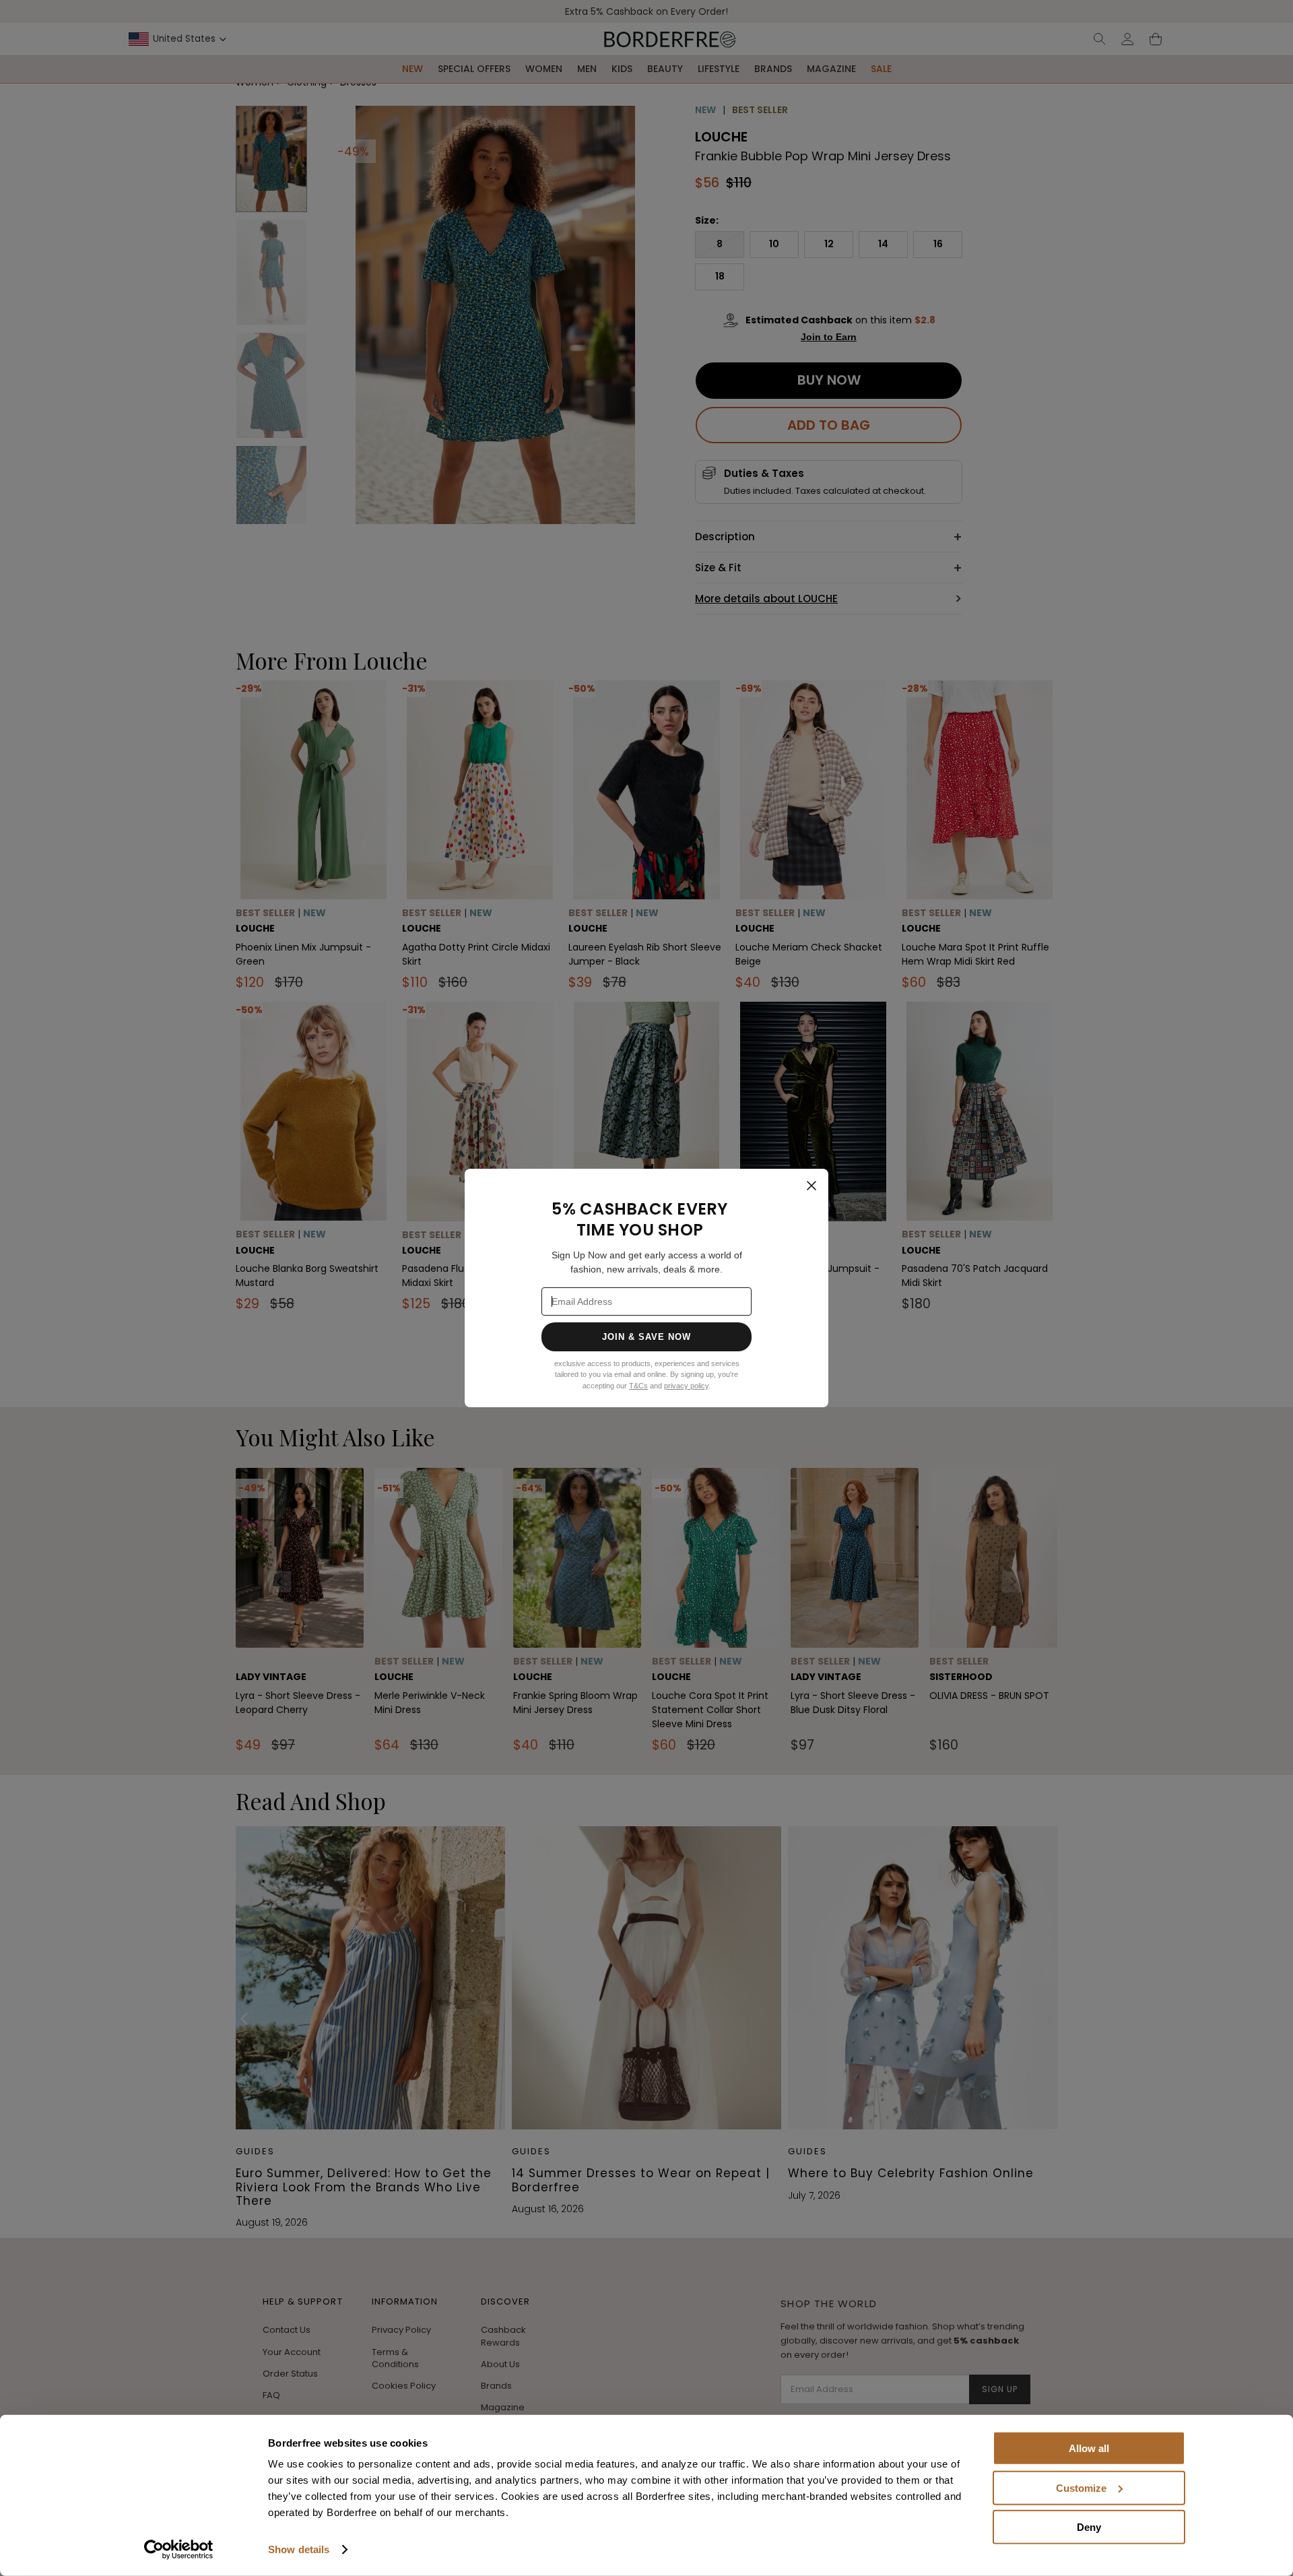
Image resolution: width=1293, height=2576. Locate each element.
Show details (299, 2549)
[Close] (811, 1186)
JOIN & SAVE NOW (647, 1337)
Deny (1089, 2527)
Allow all (1089, 2448)
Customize (1081, 2487)
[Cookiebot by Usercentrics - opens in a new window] (179, 2550)
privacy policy (686, 1386)
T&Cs (638, 1386)
